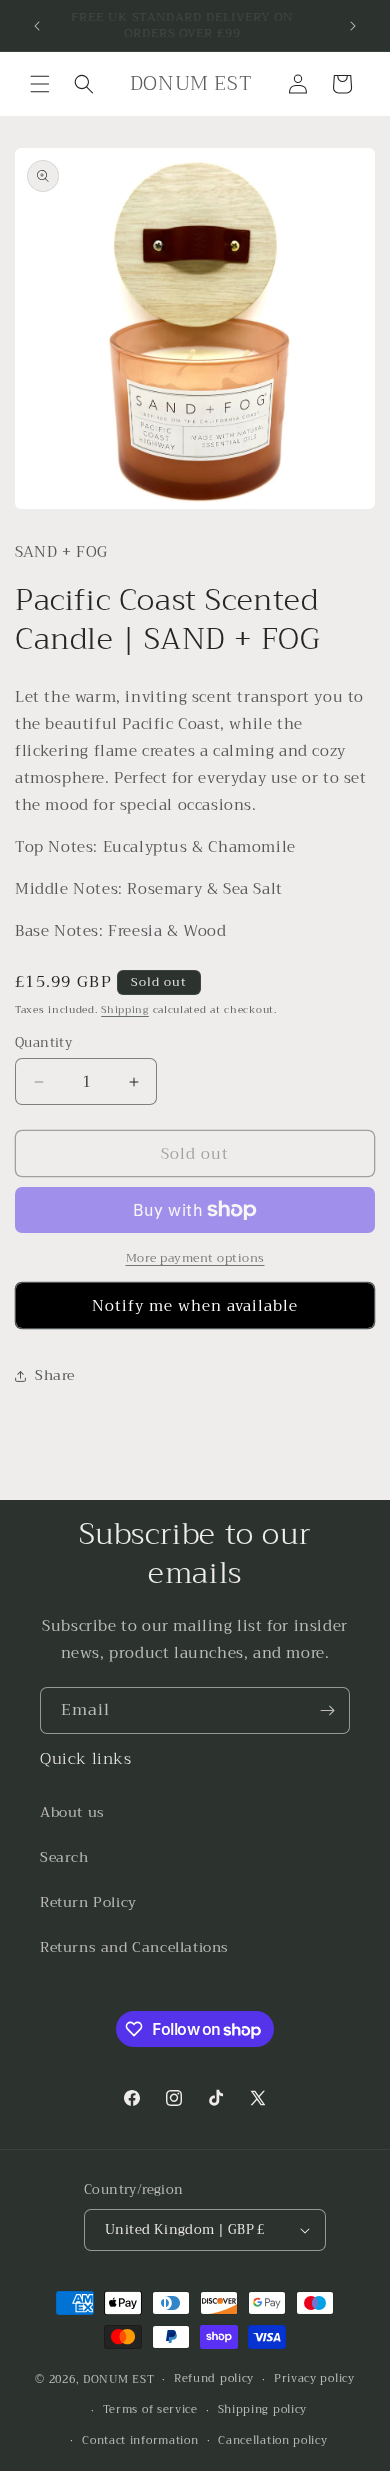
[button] (40, 84)
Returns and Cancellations (134, 1947)
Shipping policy (263, 2409)
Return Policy (88, 1902)
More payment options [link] (195, 1258)
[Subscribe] (327, 1710)
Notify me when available (195, 1306)
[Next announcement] (353, 26)
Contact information (140, 2440)
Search (64, 1857)
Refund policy (214, 2378)
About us (72, 1812)
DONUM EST (118, 2379)
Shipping (125, 1009)
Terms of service (150, 2409)
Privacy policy (314, 2378)
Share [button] (55, 1375)
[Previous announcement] (37, 26)
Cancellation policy (272, 2440)
